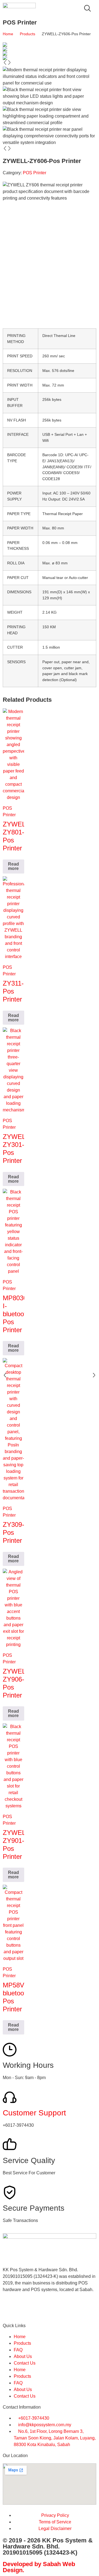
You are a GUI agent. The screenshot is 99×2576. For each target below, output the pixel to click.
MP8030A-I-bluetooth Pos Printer (18, 1314)
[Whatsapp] (24, 2309)
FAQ (18, 2350)
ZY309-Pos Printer (13, 1532)
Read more (13, 866)
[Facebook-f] (10, 2309)
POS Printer (35, 173)
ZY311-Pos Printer (13, 991)
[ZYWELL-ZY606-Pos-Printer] (50, 45)
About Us (23, 2356)
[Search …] (87, 9)
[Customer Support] (10, 2097)
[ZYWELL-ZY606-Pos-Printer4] (50, 58)
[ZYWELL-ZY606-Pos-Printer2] (50, 49)
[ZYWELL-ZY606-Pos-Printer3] (50, 53)
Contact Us (25, 2363)
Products (28, 34)
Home (8, 34)
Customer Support (34, 2113)
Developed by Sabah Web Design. (39, 2567)
